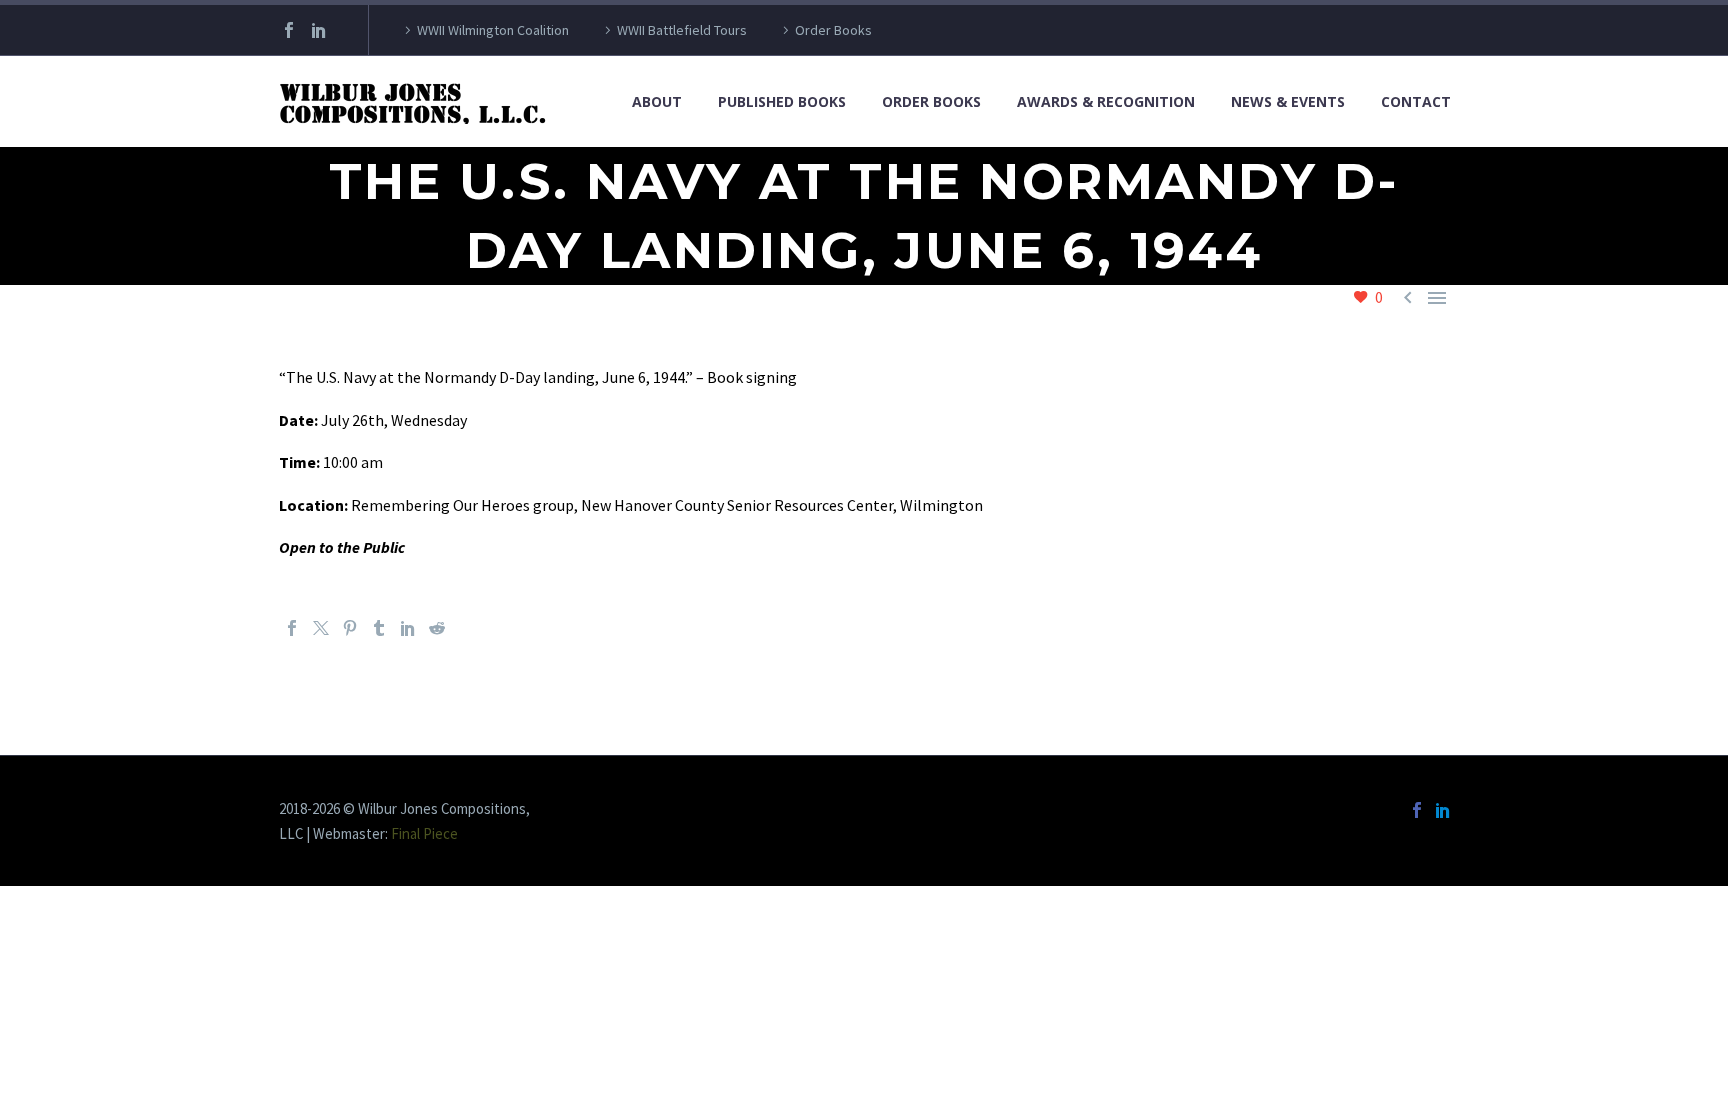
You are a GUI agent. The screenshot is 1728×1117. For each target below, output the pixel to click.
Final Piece (424, 833)
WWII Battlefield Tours (682, 30)
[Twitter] (321, 628)
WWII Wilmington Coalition (493, 30)
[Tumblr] (379, 628)
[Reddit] (437, 628)
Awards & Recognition (1106, 101)
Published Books (782, 101)
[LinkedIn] (319, 30)
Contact (1416, 101)
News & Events (1288, 101)
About (657, 101)
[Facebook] (289, 30)
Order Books (833, 30)
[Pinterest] (350, 628)
